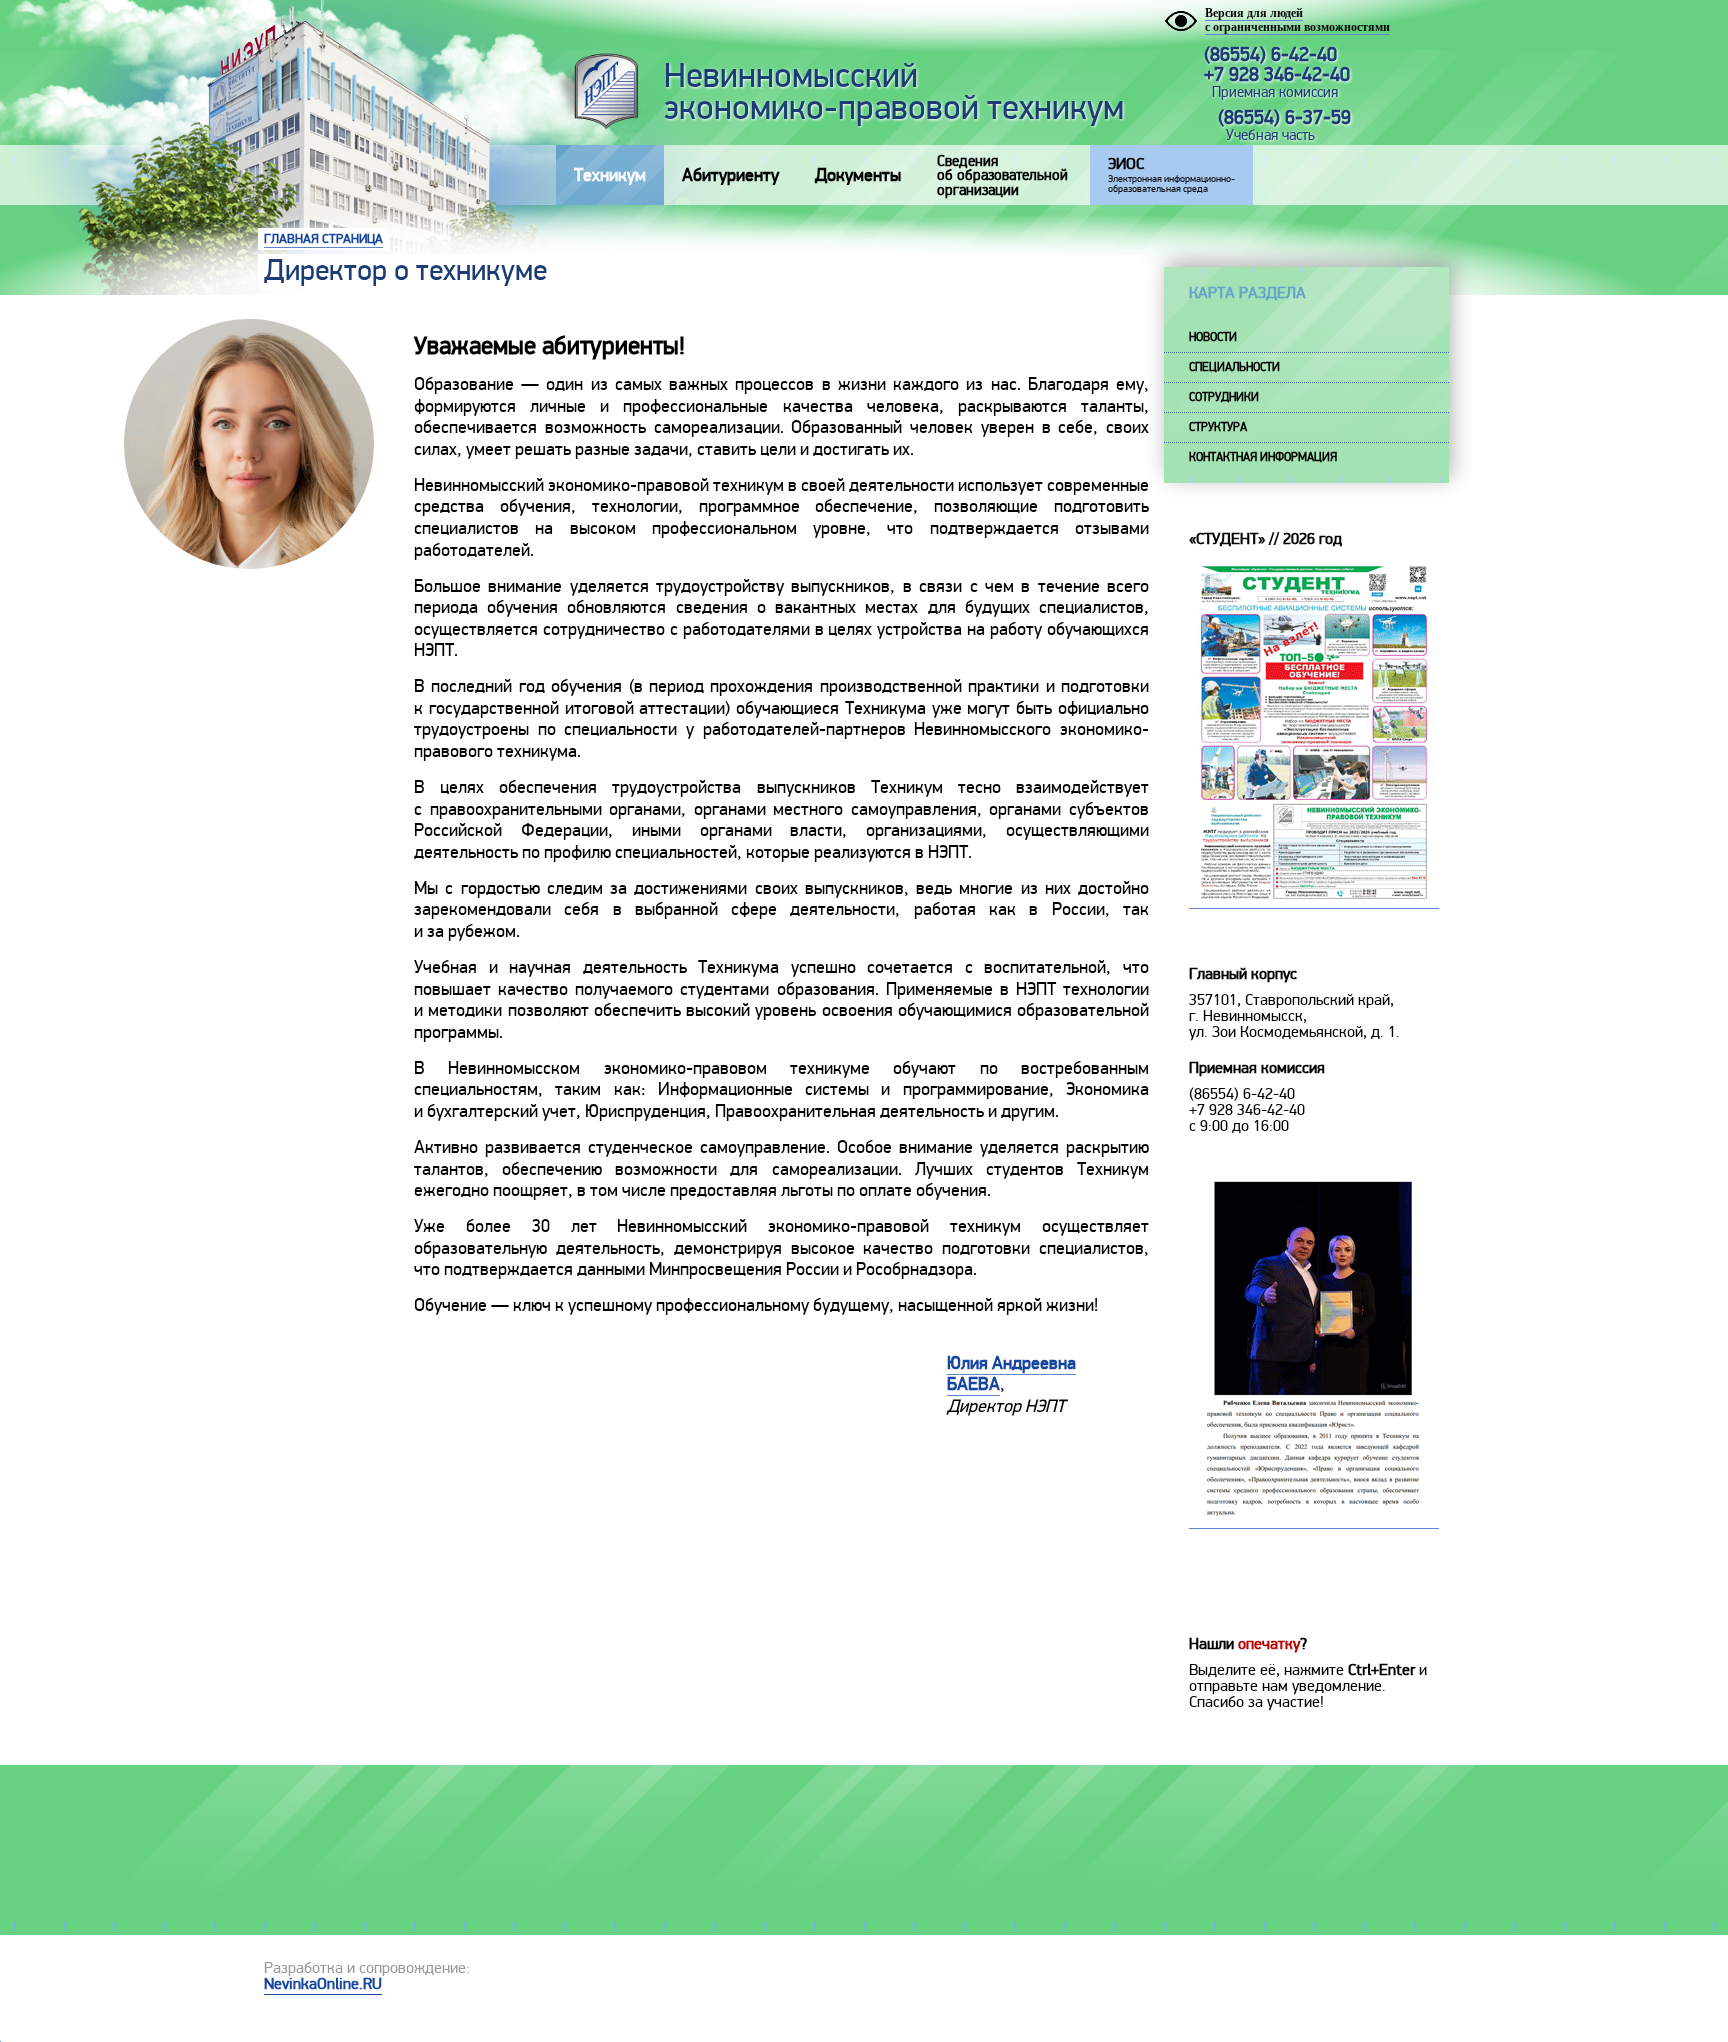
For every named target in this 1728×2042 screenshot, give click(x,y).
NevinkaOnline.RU (323, 1984)
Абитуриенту (730, 175)
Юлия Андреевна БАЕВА (1011, 1374)
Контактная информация (1263, 457)
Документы (858, 175)
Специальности (1234, 367)
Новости (1213, 337)
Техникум (610, 175)
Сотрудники (1224, 397)
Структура (1218, 427)
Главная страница (323, 239)
